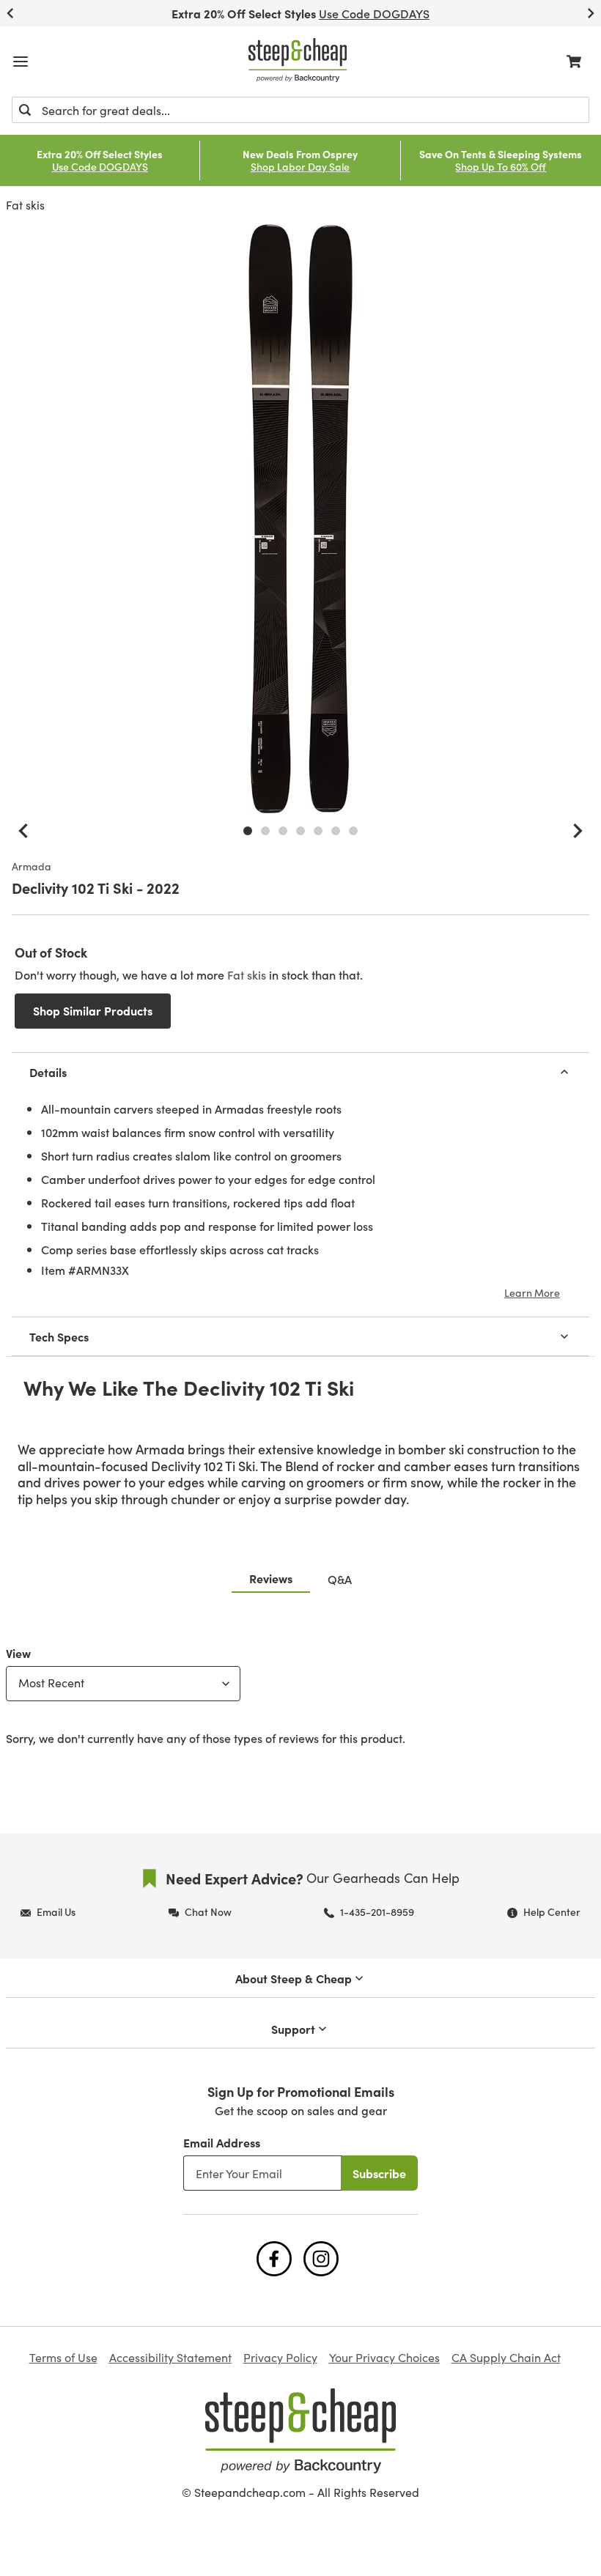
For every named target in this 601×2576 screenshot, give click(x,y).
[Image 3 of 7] (283, 831)
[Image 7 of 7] (353, 831)
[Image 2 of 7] (265, 831)
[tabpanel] (300, 1692)
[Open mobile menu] (21, 62)
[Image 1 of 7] (248, 831)
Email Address (222, 2142)
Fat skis (25, 205)
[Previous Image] (23, 831)
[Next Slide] (591, 13)
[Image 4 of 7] (300, 831)
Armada (32, 867)
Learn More (532, 1292)
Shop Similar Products (93, 1010)
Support (293, 2029)
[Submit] (25, 110)
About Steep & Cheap (294, 1978)
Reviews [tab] (271, 1578)
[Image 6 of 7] (336, 831)
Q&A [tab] (340, 1579)
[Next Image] (578, 831)
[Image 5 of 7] (318, 831)
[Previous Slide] (10, 13)
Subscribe (379, 2173)
